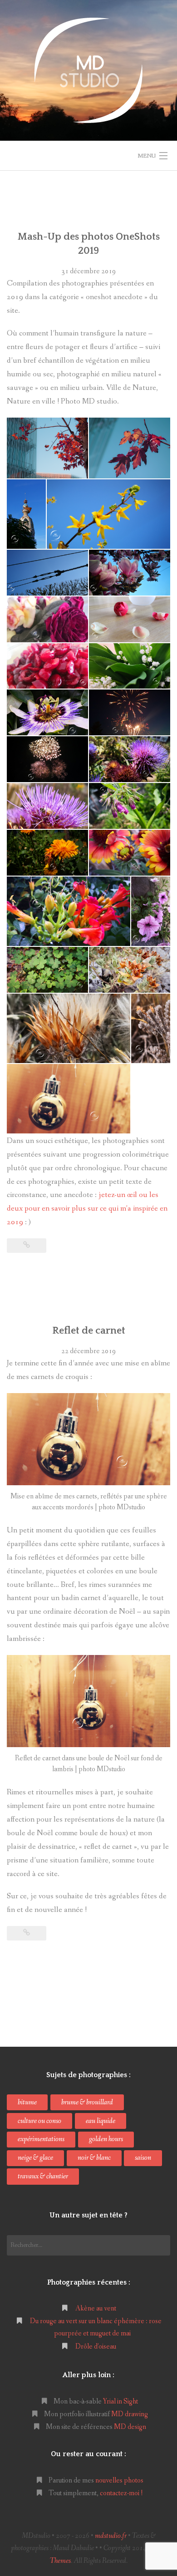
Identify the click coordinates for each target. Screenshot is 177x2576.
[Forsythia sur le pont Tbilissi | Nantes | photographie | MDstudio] (108, 514)
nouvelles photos (119, 2480)
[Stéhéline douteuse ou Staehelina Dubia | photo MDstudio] (69, 1028)
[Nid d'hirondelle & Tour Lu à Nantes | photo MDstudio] (26, 514)
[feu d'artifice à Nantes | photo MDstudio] (130, 712)
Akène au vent (96, 2308)
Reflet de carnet (89, 1331)
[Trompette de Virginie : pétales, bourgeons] (69, 911)
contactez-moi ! (121, 2493)
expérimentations (41, 2139)
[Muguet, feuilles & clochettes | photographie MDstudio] (130, 666)
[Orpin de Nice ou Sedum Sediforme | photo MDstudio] (151, 1028)
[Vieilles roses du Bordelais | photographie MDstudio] (47, 619)
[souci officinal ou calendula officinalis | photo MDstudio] (47, 853)
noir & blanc (94, 2158)
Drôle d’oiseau (96, 2347)
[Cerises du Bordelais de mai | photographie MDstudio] (47, 666)
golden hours (106, 2139)
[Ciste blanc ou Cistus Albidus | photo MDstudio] (130, 970)
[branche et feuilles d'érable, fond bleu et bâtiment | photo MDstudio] (47, 448)
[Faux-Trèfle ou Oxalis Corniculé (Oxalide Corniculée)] (47, 970)
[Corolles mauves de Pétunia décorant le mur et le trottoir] (151, 911)
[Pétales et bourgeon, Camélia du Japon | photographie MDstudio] (130, 619)
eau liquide (101, 2121)
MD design (130, 2427)
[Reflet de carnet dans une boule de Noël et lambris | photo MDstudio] (69, 1099)
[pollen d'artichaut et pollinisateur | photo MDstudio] (47, 806)
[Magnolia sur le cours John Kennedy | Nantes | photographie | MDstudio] (130, 573)
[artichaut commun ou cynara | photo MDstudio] (130, 759)
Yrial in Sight (120, 2401)
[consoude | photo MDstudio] (130, 806)
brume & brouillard (87, 2102)
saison (143, 2158)
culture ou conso (39, 2121)
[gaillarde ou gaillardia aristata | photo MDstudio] (130, 853)
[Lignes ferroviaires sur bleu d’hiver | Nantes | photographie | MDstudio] (47, 573)
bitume (27, 2102)
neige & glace (35, 2158)
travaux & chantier (43, 2176)
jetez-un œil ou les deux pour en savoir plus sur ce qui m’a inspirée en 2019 (87, 1209)
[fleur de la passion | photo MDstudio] (47, 712)
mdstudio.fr (111, 2536)
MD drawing (130, 2414)
